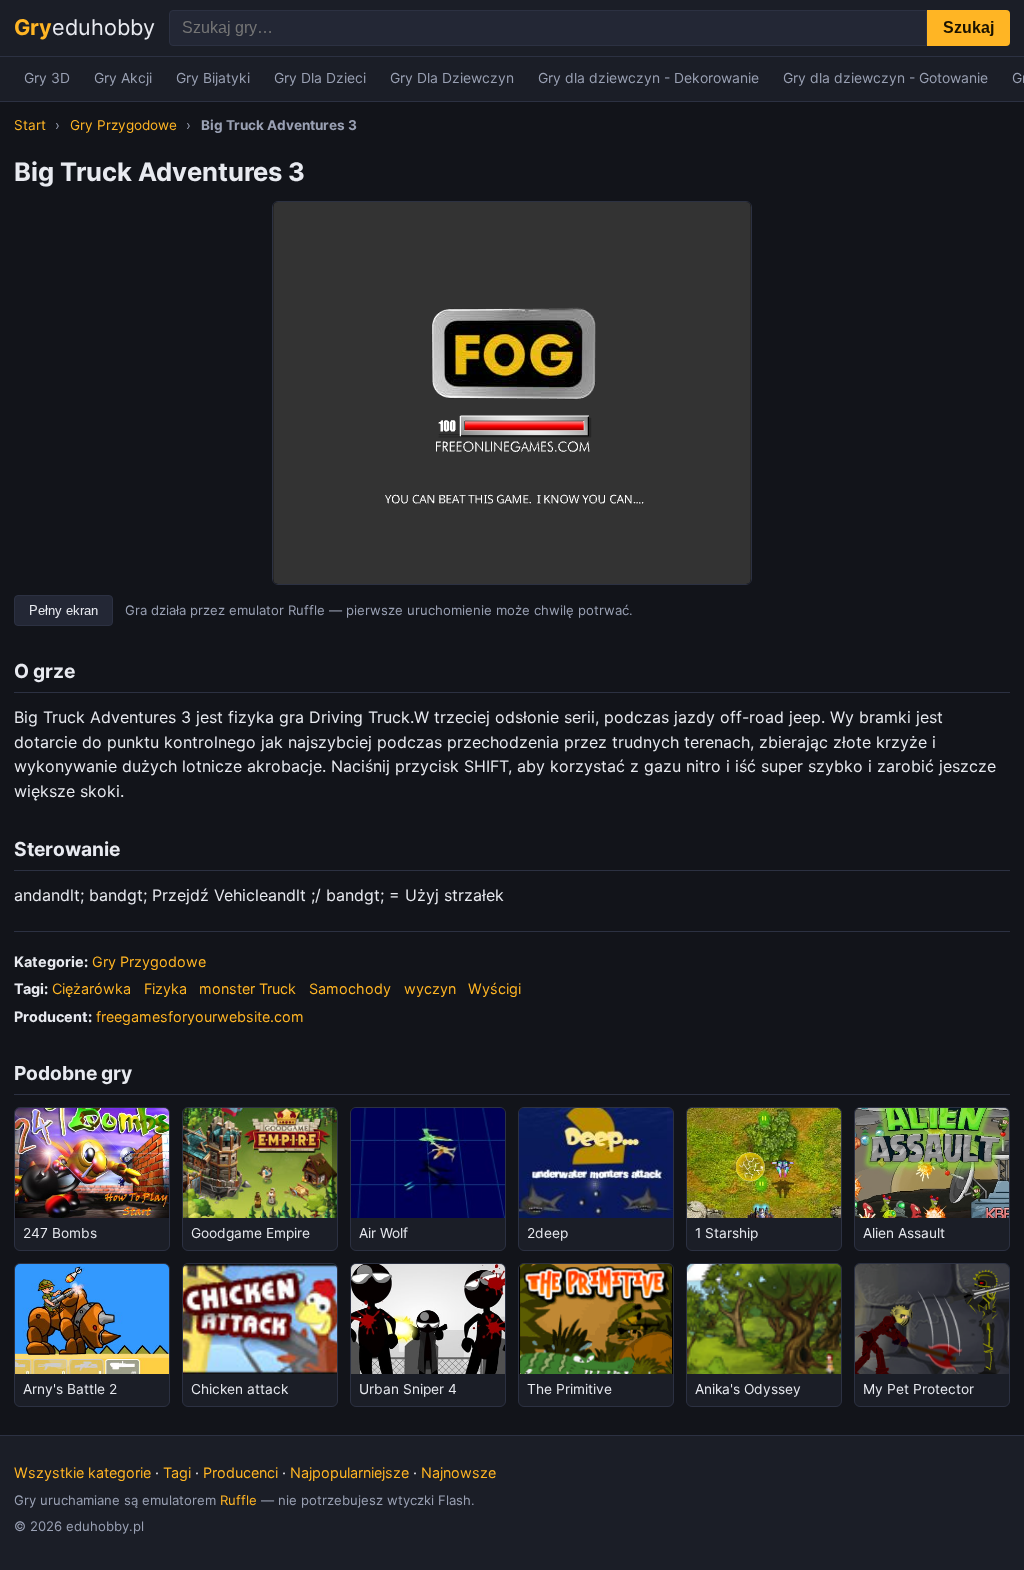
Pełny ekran (63, 610)
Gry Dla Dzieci (320, 78)
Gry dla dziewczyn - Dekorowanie (648, 78)
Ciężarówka (91, 988)
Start (30, 125)
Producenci (240, 1472)
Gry (84, 27)
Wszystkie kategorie (82, 1472)
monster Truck (247, 988)
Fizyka (165, 988)
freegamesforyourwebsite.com (200, 1016)
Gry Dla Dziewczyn (452, 78)
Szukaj (968, 27)
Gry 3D (47, 78)
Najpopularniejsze (349, 1472)
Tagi (177, 1472)
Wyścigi (494, 988)
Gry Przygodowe (123, 125)
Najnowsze (458, 1472)
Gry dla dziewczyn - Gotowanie (885, 78)
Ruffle (238, 1500)
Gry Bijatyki (213, 78)
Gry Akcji (123, 78)
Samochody (350, 988)
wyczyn (430, 988)
